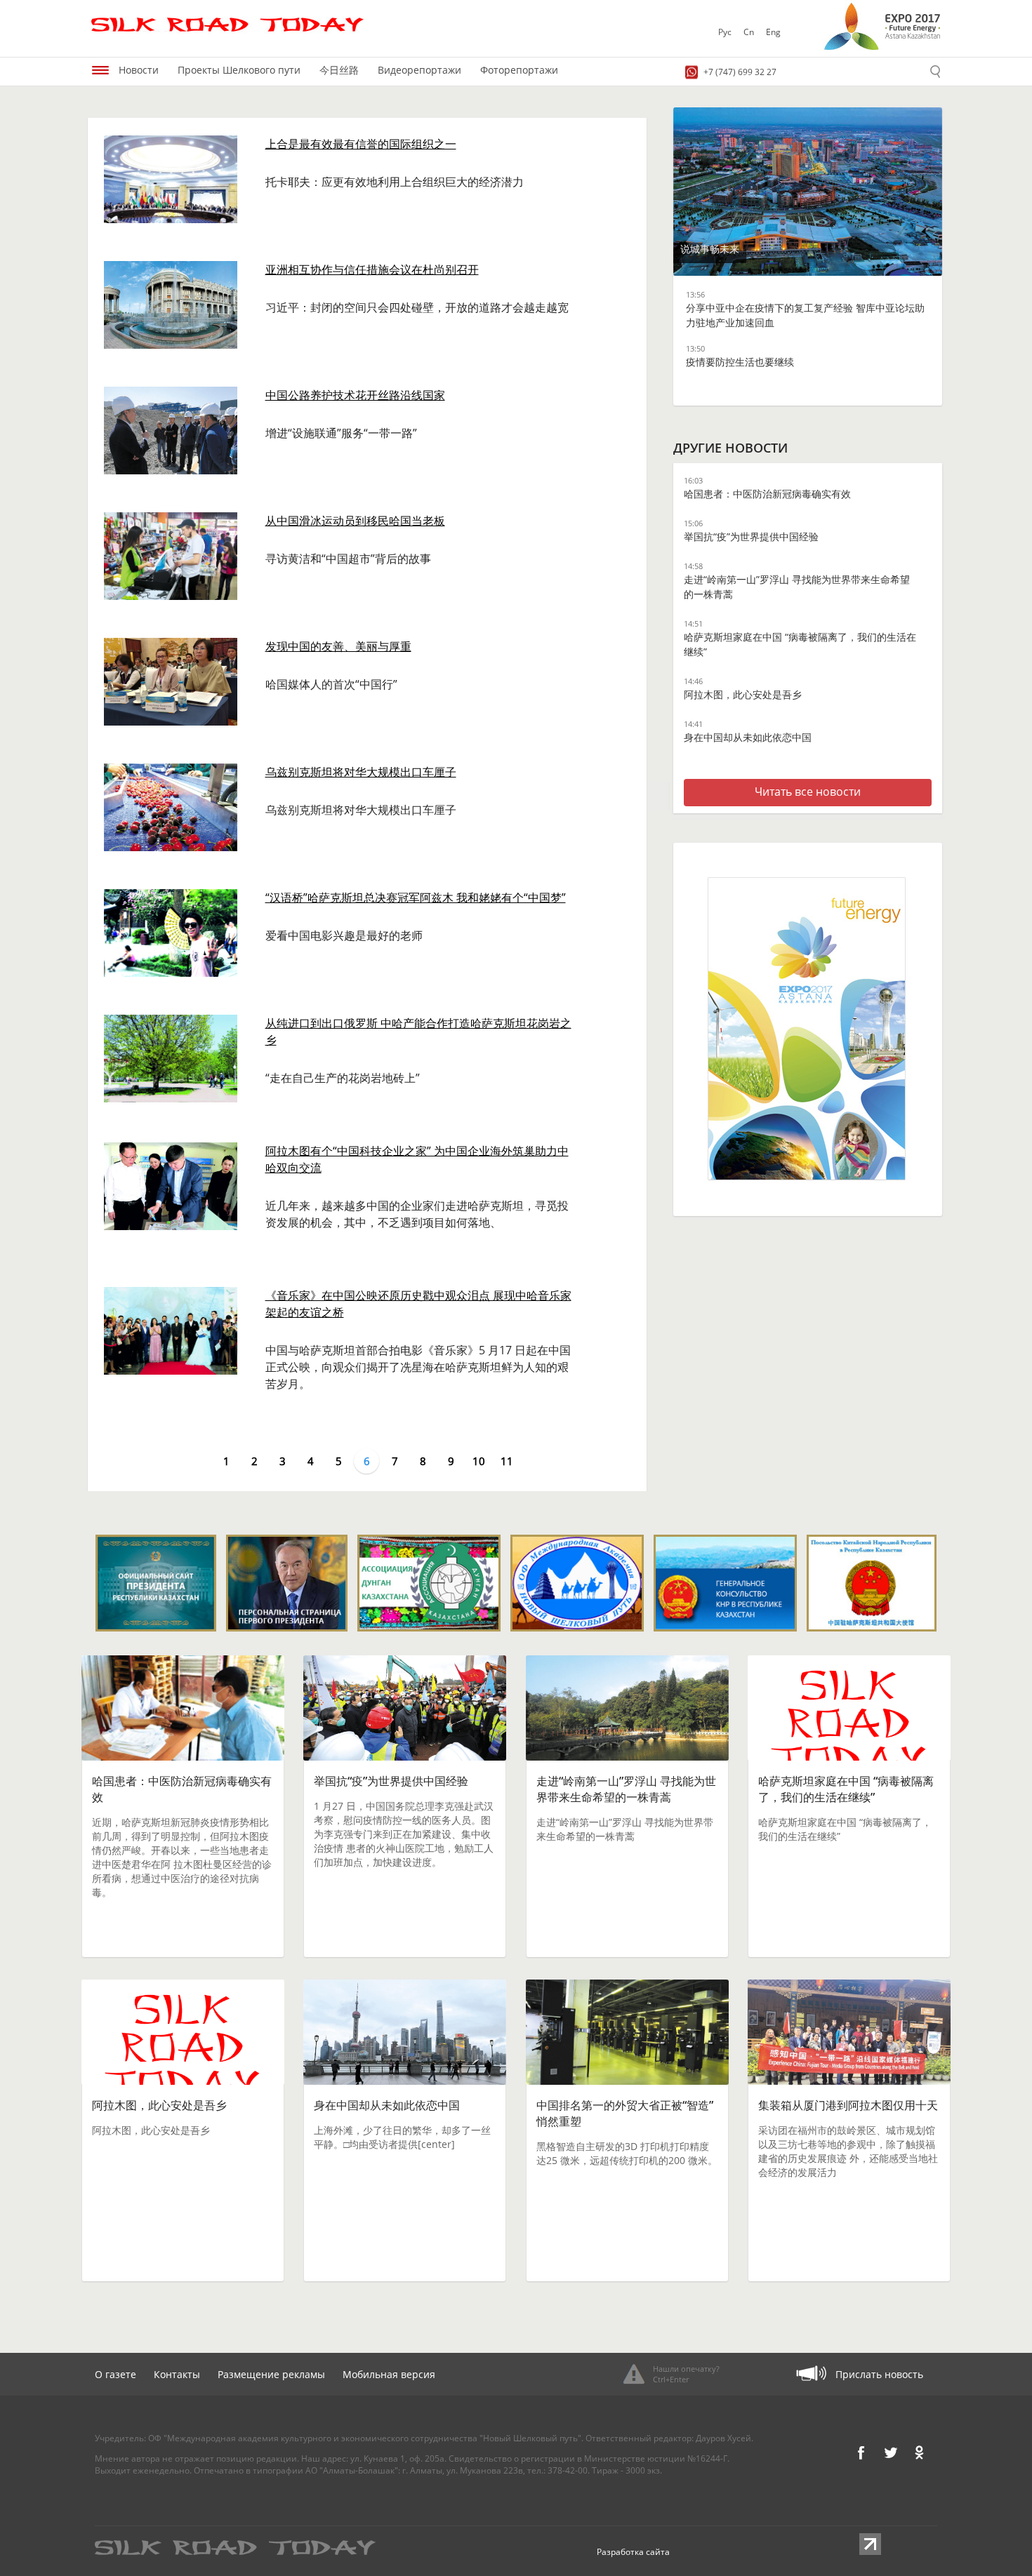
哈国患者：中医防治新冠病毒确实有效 (767, 494)
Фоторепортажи (519, 70)
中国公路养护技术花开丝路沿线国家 (355, 395)
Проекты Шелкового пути (239, 70)
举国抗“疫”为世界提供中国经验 (751, 536)
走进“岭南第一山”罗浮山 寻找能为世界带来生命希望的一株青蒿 (626, 1789)
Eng (773, 32)
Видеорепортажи (419, 70)
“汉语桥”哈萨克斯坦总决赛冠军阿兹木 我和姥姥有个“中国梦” (416, 897)
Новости (139, 70)
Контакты (177, 2374)
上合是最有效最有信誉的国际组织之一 (361, 144)
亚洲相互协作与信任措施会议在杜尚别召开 (372, 269)
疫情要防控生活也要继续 (740, 362)
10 (479, 1461)
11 (507, 1461)
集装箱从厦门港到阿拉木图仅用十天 (848, 2105)
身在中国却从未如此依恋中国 (748, 737)
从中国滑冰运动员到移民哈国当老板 (355, 521)
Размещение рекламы (271, 2374)
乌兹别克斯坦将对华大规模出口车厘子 (361, 772)
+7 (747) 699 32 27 (740, 72)
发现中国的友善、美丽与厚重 (338, 646)
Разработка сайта (633, 2552)
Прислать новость (879, 2374)
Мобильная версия (389, 2374)
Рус (725, 32)
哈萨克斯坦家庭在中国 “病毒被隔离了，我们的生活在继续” (846, 1789)
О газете (115, 2374)
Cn (749, 32)
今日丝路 (339, 70)
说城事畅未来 (710, 249)
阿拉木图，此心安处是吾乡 (743, 694)
